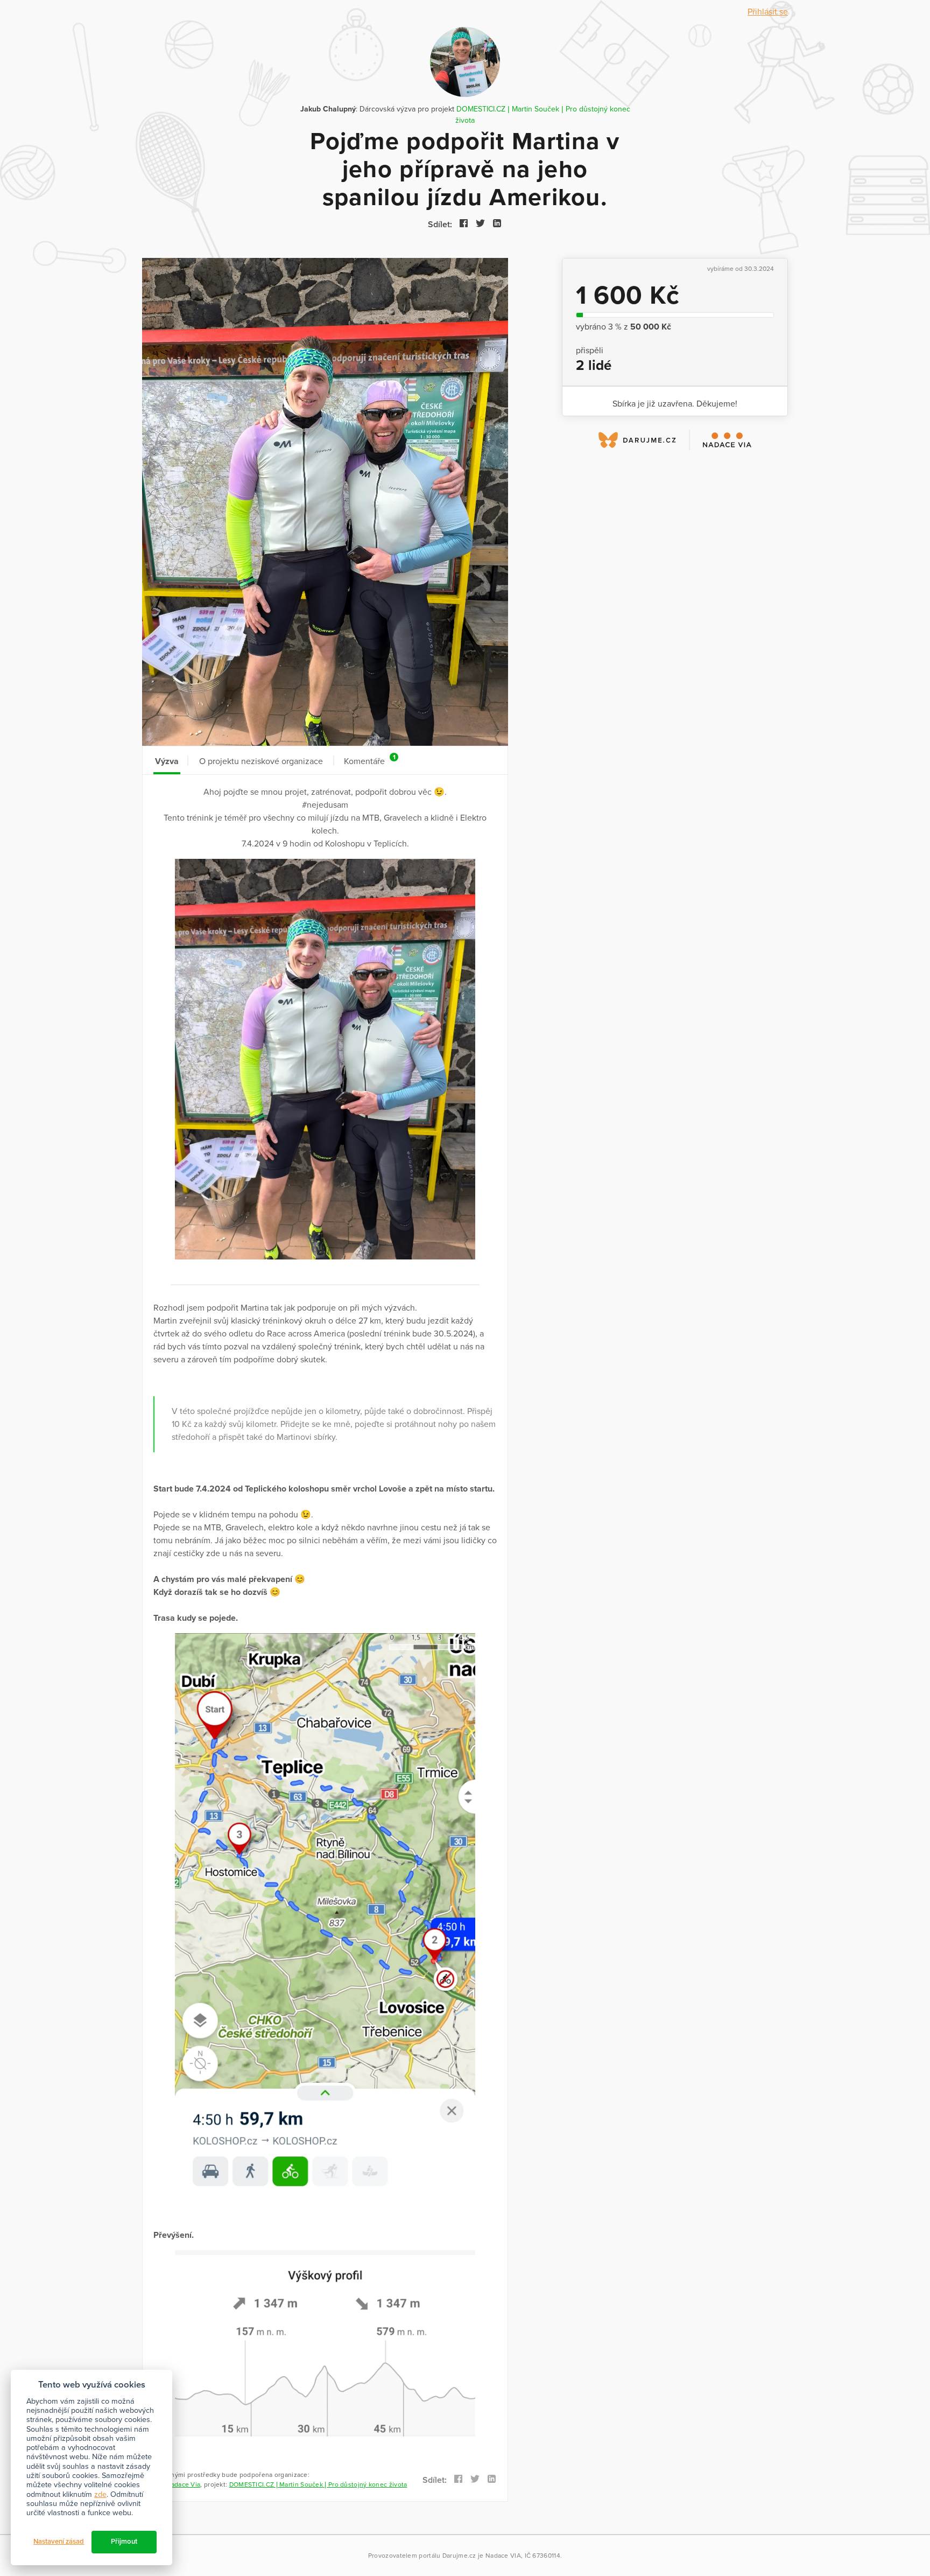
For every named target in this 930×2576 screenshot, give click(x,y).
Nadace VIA (503, 2556)
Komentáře (369, 760)
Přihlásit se (768, 12)
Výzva (167, 761)
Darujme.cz (459, 2556)
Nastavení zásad (59, 2542)
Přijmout (124, 2542)
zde (100, 2494)
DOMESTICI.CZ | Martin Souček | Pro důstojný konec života (318, 2484)
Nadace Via (183, 2484)
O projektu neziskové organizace (261, 761)
